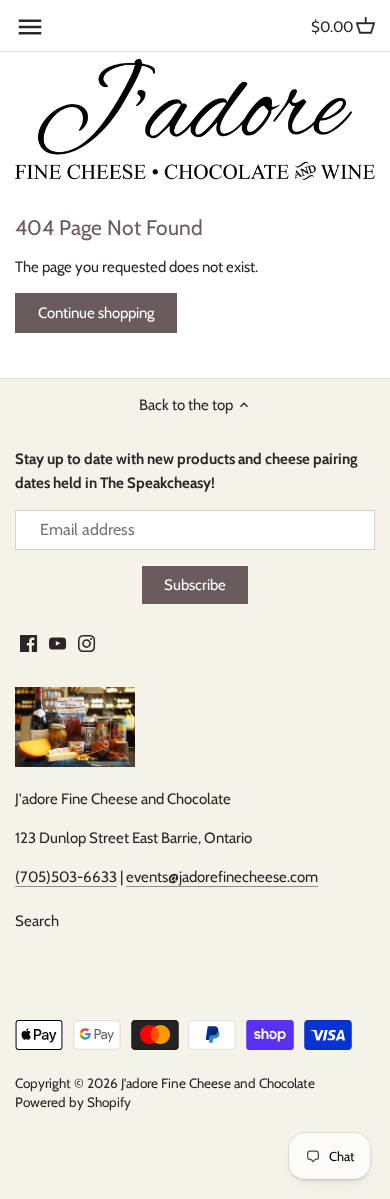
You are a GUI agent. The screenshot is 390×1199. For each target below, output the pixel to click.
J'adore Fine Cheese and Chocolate (218, 1083)
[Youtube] (57, 643)
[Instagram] (86, 643)
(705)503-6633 (66, 877)
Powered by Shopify (73, 1102)
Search (37, 921)
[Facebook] (28, 643)
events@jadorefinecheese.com (222, 877)
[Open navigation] (30, 27)
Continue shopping (96, 313)
